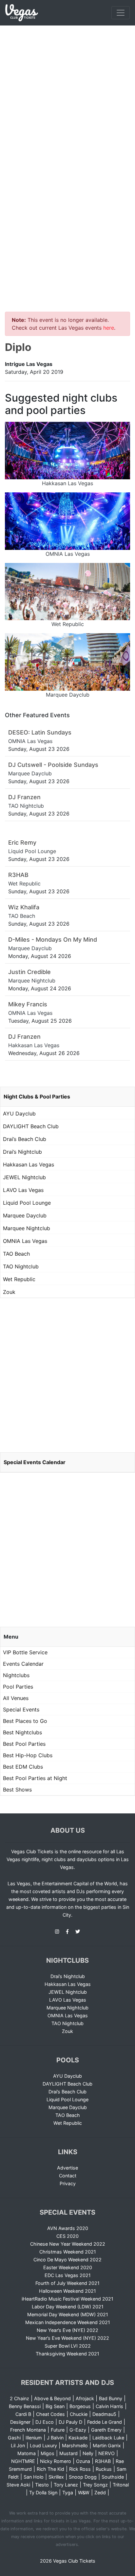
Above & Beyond (52, 2398)
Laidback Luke (108, 2438)
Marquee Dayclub (25, 1215)
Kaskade (78, 2438)
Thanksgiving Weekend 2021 (67, 2354)
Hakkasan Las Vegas (29, 1164)
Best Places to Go (25, 1721)
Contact (68, 2176)
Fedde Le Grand (105, 2422)
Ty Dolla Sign (43, 2493)
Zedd (100, 2493)
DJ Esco (45, 2422)
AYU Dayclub (19, 1114)
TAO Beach (16, 1254)
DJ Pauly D (70, 2422)
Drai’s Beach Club (25, 1139)
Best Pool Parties (24, 1744)
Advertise (67, 2168)
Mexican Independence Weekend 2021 (68, 2322)
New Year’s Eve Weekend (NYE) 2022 (67, 2338)
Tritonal (121, 2485)
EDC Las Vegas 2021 (68, 2275)
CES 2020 (67, 2236)
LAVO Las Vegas (23, 1190)
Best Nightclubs (22, 1732)
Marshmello (75, 2445)
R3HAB (103, 2461)
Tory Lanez (66, 2485)
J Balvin (55, 2438)
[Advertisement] (67, 96)
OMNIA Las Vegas (25, 1241)
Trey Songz (95, 2485)
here (109, 328)
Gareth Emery (106, 2430)
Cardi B (23, 2414)
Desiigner (20, 2422)
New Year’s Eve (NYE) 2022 (67, 2330)
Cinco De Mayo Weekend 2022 (67, 2260)
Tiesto (42, 2485)
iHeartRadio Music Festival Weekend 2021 (67, 2299)
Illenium (34, 2438)
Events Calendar (23, 1664)
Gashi (14, 2438)
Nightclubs (16, 1675)
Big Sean (55, 2406)
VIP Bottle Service (25, 1652)
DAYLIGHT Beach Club (31, 1126)
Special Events (21, 1709)
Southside (113, 2477)
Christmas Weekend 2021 (68, 2252)
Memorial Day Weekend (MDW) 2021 (68, 2314)
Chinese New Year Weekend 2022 (68, 2244)
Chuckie (79, 2414)
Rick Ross (80, 2469)
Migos (48, 2453)
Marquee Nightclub (27, 1228)
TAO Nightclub (21, 1266)
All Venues (16, 1698)
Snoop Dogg (83, 2477)
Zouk (9, 1292)
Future (58, 2430)
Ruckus (104, 2469)
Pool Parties (18, 1687)
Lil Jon (18, 2445)
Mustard (68, 2453)
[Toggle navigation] (121, 13)
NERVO (106, 2453)
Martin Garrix (107, 2445)
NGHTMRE (23, 2461)
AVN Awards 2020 (68, 2228)
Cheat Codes (50, 2414)
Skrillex (56, 2477)
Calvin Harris (109, 2406)
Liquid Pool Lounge (27, 1203)
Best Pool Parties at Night (35, 1778)
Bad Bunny (111, 2398)
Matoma (27, 2453)
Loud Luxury (43, 2445)
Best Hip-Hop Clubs (28, 1755)
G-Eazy (78, 2430)
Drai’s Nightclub (22, 1152)
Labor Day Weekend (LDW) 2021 (68, 2307)
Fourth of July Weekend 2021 (67, 2283)
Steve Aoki (18, 2485)
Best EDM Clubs (23, 1767)
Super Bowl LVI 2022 (68, 2346)
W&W (84, 2493)
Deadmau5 (104, 2414)
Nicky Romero (56, 2461)
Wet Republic (19, 1279)
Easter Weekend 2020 (68, 2267)
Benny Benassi (25, 2406)
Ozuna (83, 2461)
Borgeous (80, 2406)
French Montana (28, 2430)
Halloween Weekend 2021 (67, 2291)
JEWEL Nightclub (24, 1177)
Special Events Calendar (35, 1462)
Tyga (68, 2493)
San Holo (34, 2477)
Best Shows (17, 1790)
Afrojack (85, 2398)
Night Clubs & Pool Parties (37, 1097)
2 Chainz (19, 2398)
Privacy (68, 2183)
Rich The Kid (50, 2469)
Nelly (88, 2453)
